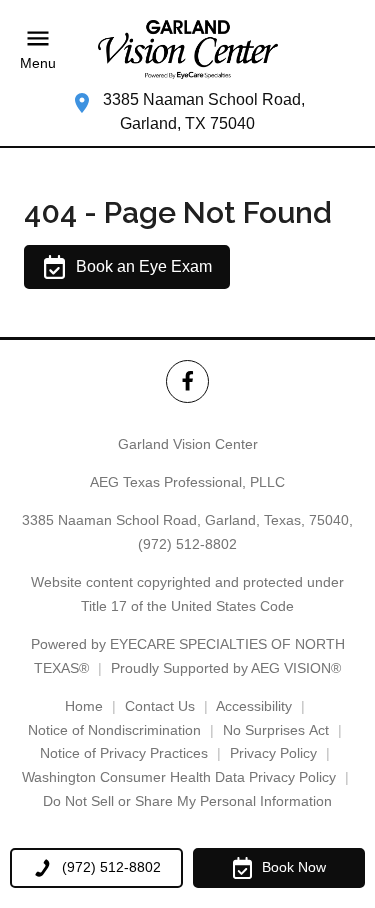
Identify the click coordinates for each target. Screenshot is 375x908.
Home (84, 706)
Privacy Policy (273, 753)
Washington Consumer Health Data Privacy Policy (179, 777)
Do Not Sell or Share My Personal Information (187, 801)
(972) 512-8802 (187, 544)
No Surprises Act (276, 730)
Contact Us (160, 706)
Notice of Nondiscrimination (114, 730)
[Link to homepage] (188, 49)
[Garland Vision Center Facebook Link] (187, 381)
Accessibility (254, 706)
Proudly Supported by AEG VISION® (226, 668)
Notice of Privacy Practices (124, 753)
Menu (38, 63)
